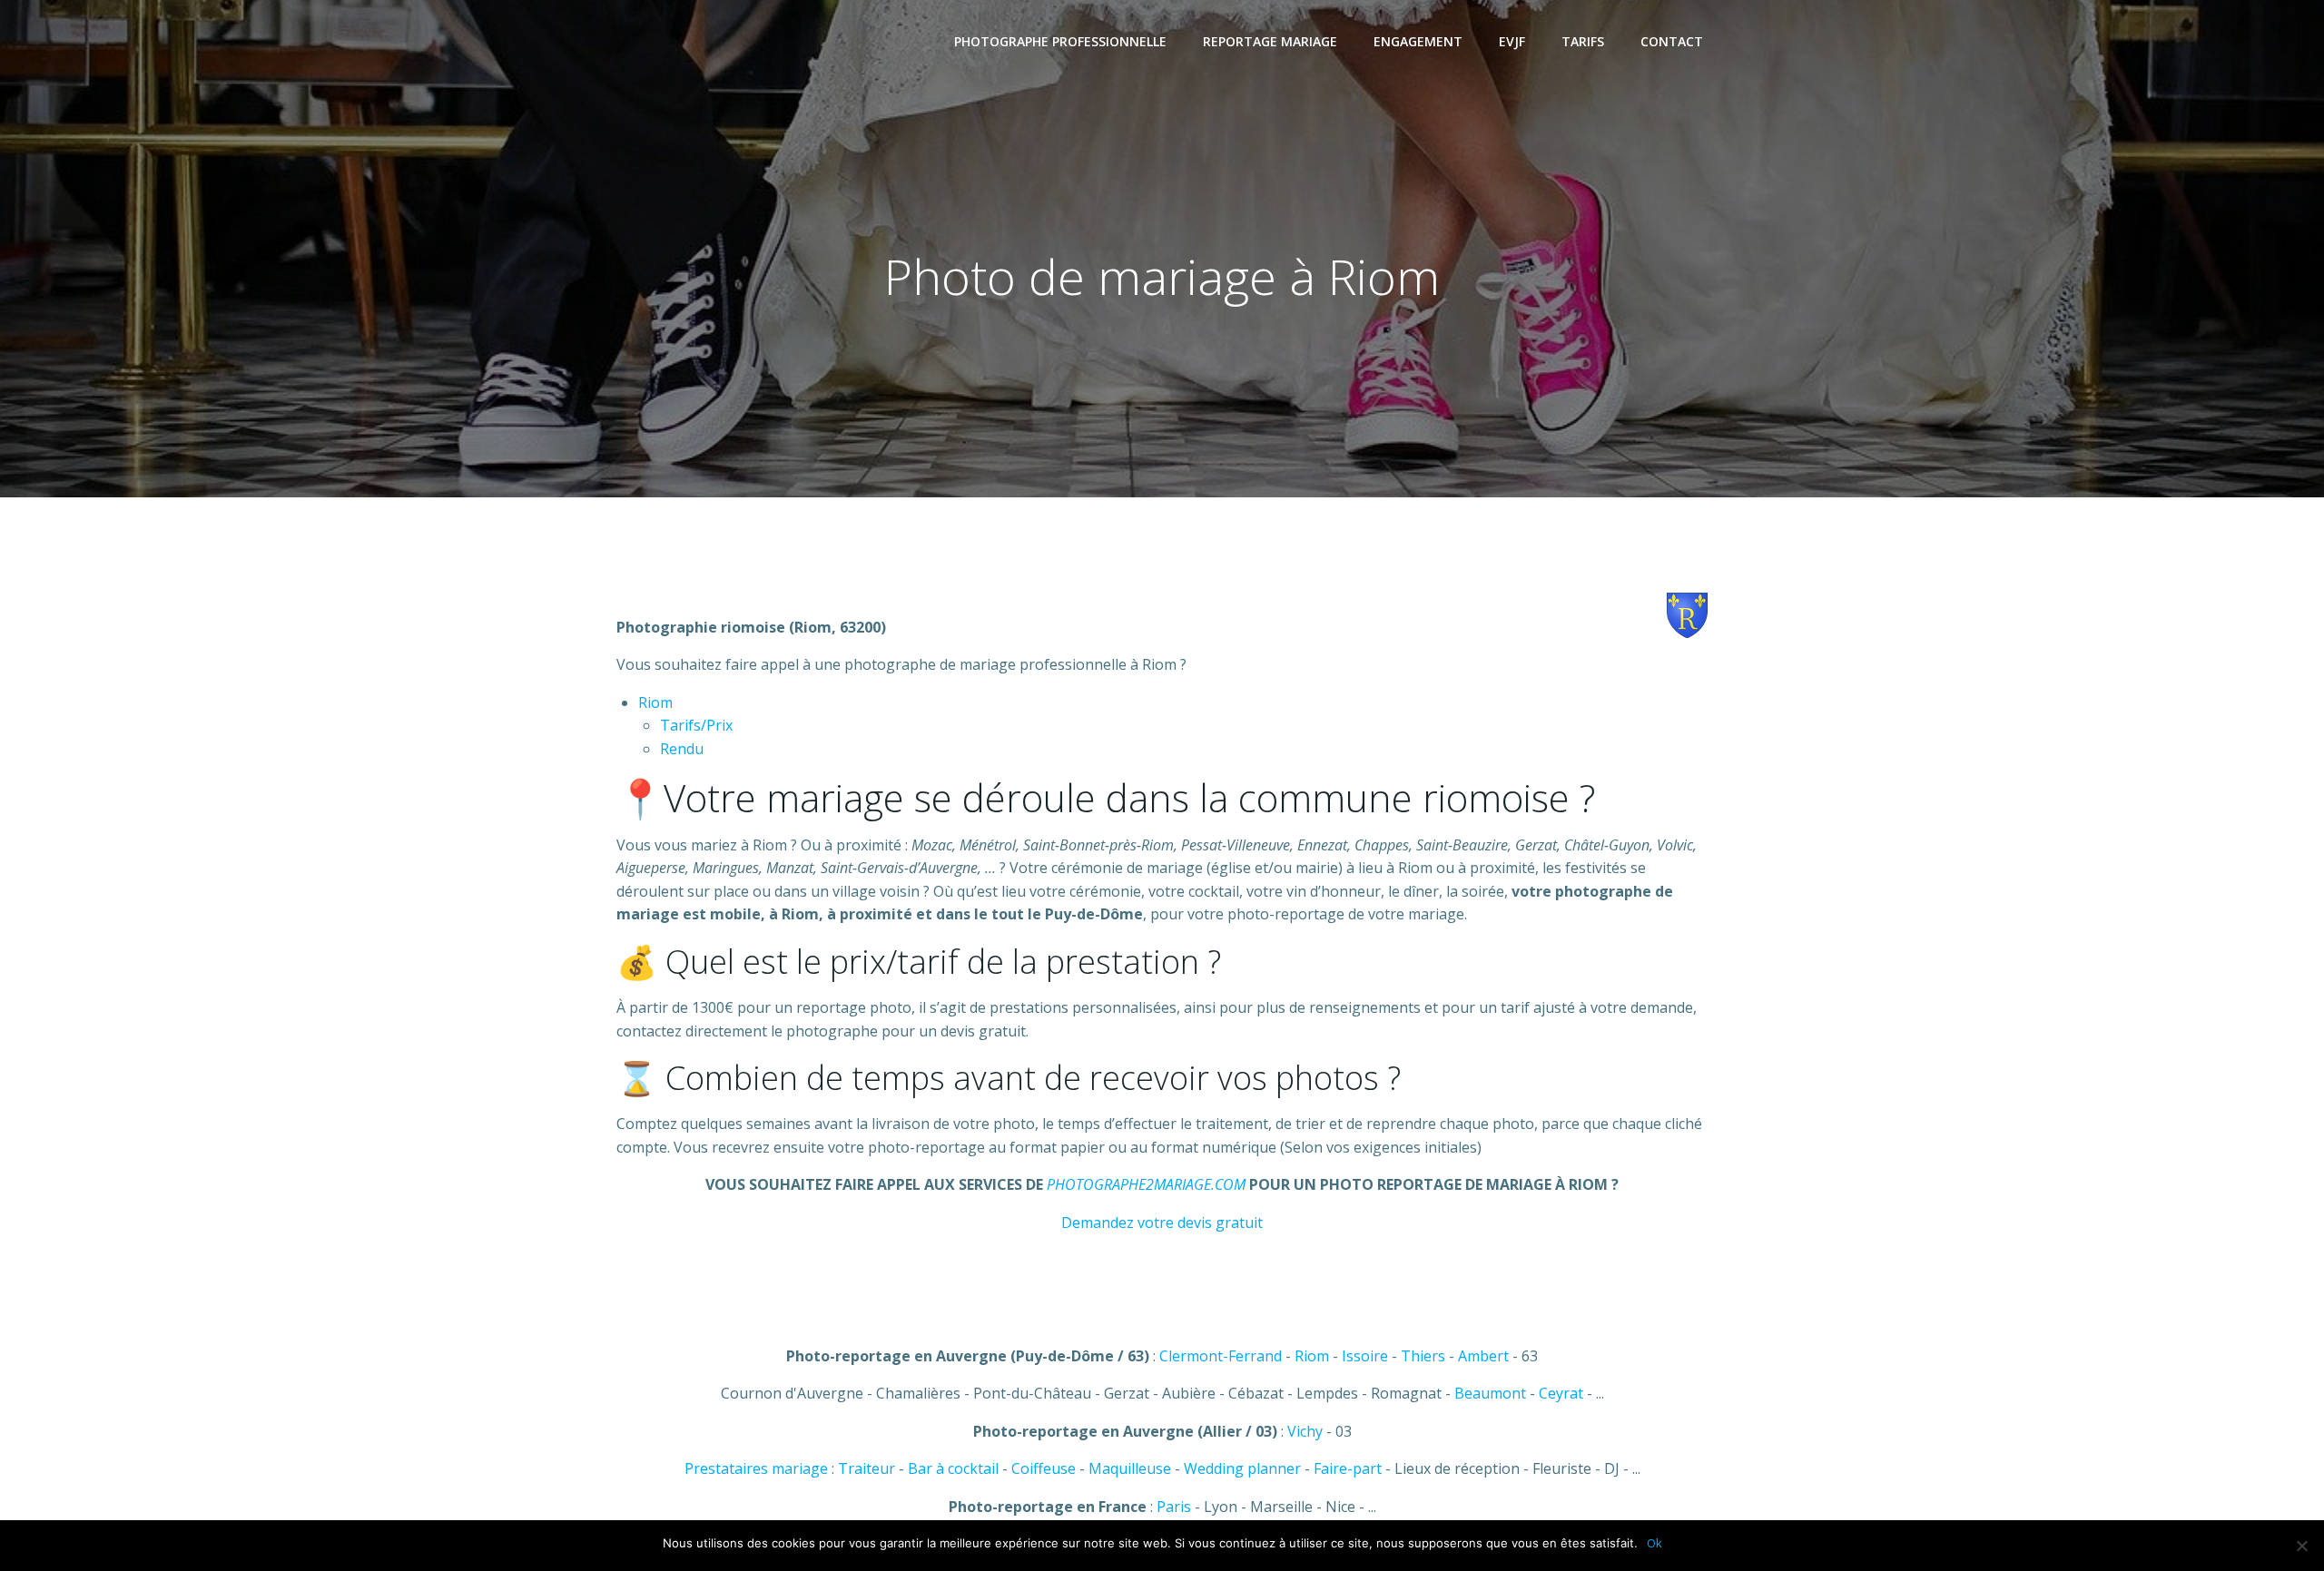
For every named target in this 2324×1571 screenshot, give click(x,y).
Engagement (1418, 41)
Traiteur (867, 1468)
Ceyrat (1561, 1393)
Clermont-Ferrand (1221, 1356)
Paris (1174, 1507)
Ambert (1483, 1356)
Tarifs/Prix (696, 725)
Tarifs (1583, 41)
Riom (655, 702)
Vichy (1305, 1431)
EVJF (1512, 41)
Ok (1654, 1543)
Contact (1672, 41)
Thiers (1423, 1356)
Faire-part (1348, 1468)
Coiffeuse (1044, 1468)
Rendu (682, 749)
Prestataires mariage (756, 1468)
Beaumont (1490, 1393)
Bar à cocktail (953, 1468)
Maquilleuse (1130, 1468)
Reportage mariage (1270, 41)
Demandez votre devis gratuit (1162, 1222)
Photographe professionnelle (1060, 41)
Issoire (1365, 1356)
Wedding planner (1242, 1468)
